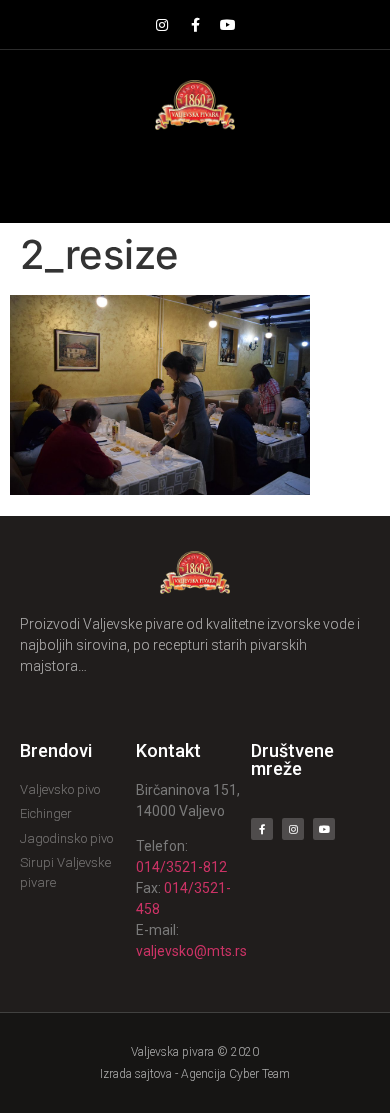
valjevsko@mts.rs (191, 951)
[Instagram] (162, 25)
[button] (195, 176)
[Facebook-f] (195, 25)
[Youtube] (228, 25)
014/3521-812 (181, 867)
